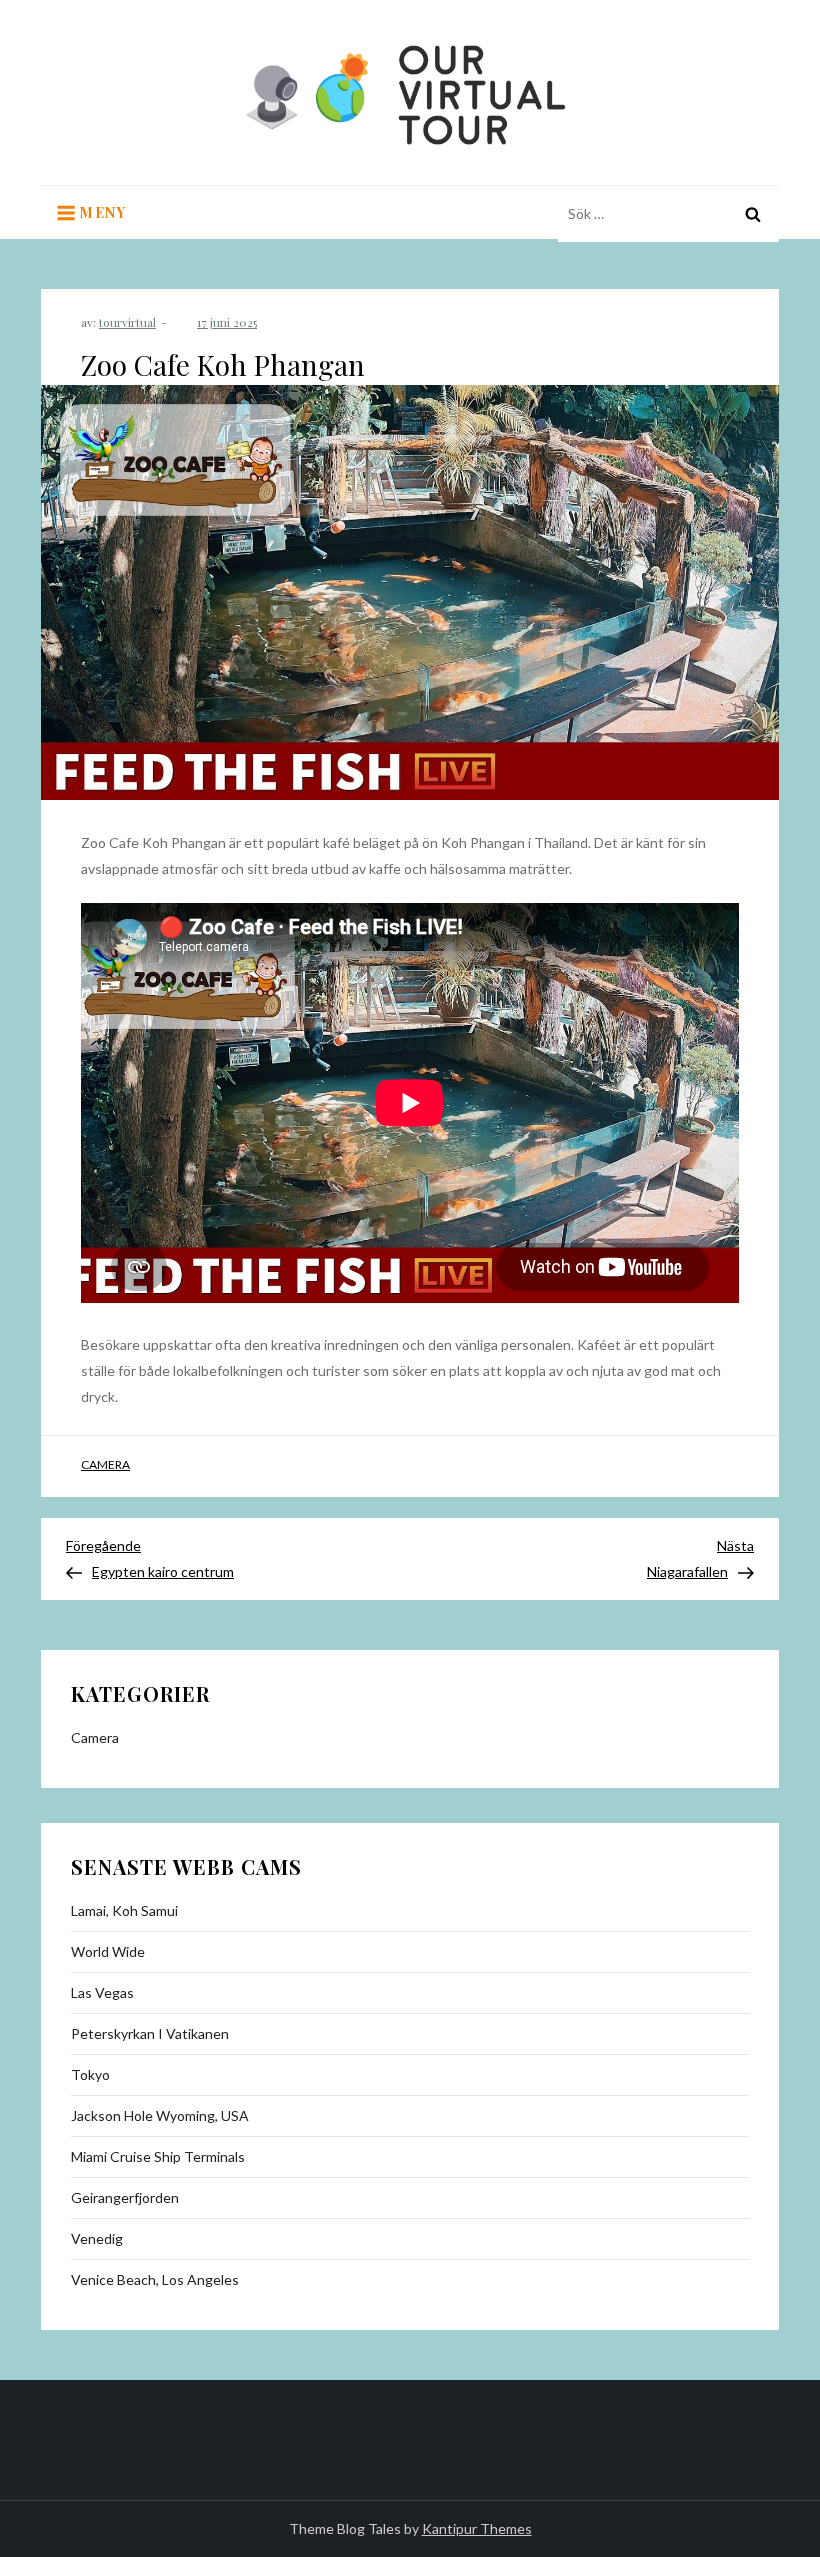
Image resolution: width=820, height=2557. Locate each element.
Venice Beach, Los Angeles (155, 2279)
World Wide (108, 1951)
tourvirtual (127, 322)
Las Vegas (102, 1992)
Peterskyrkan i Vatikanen (150, 2033)
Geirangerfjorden (125, 2197)
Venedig (97, 2238)
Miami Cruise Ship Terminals (158, 2156)
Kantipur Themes (477, 2528)
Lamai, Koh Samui (124, 1910)
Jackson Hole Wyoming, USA (160, 2115)
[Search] (753, 214)
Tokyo (90, 2074)
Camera (105, 1464)
